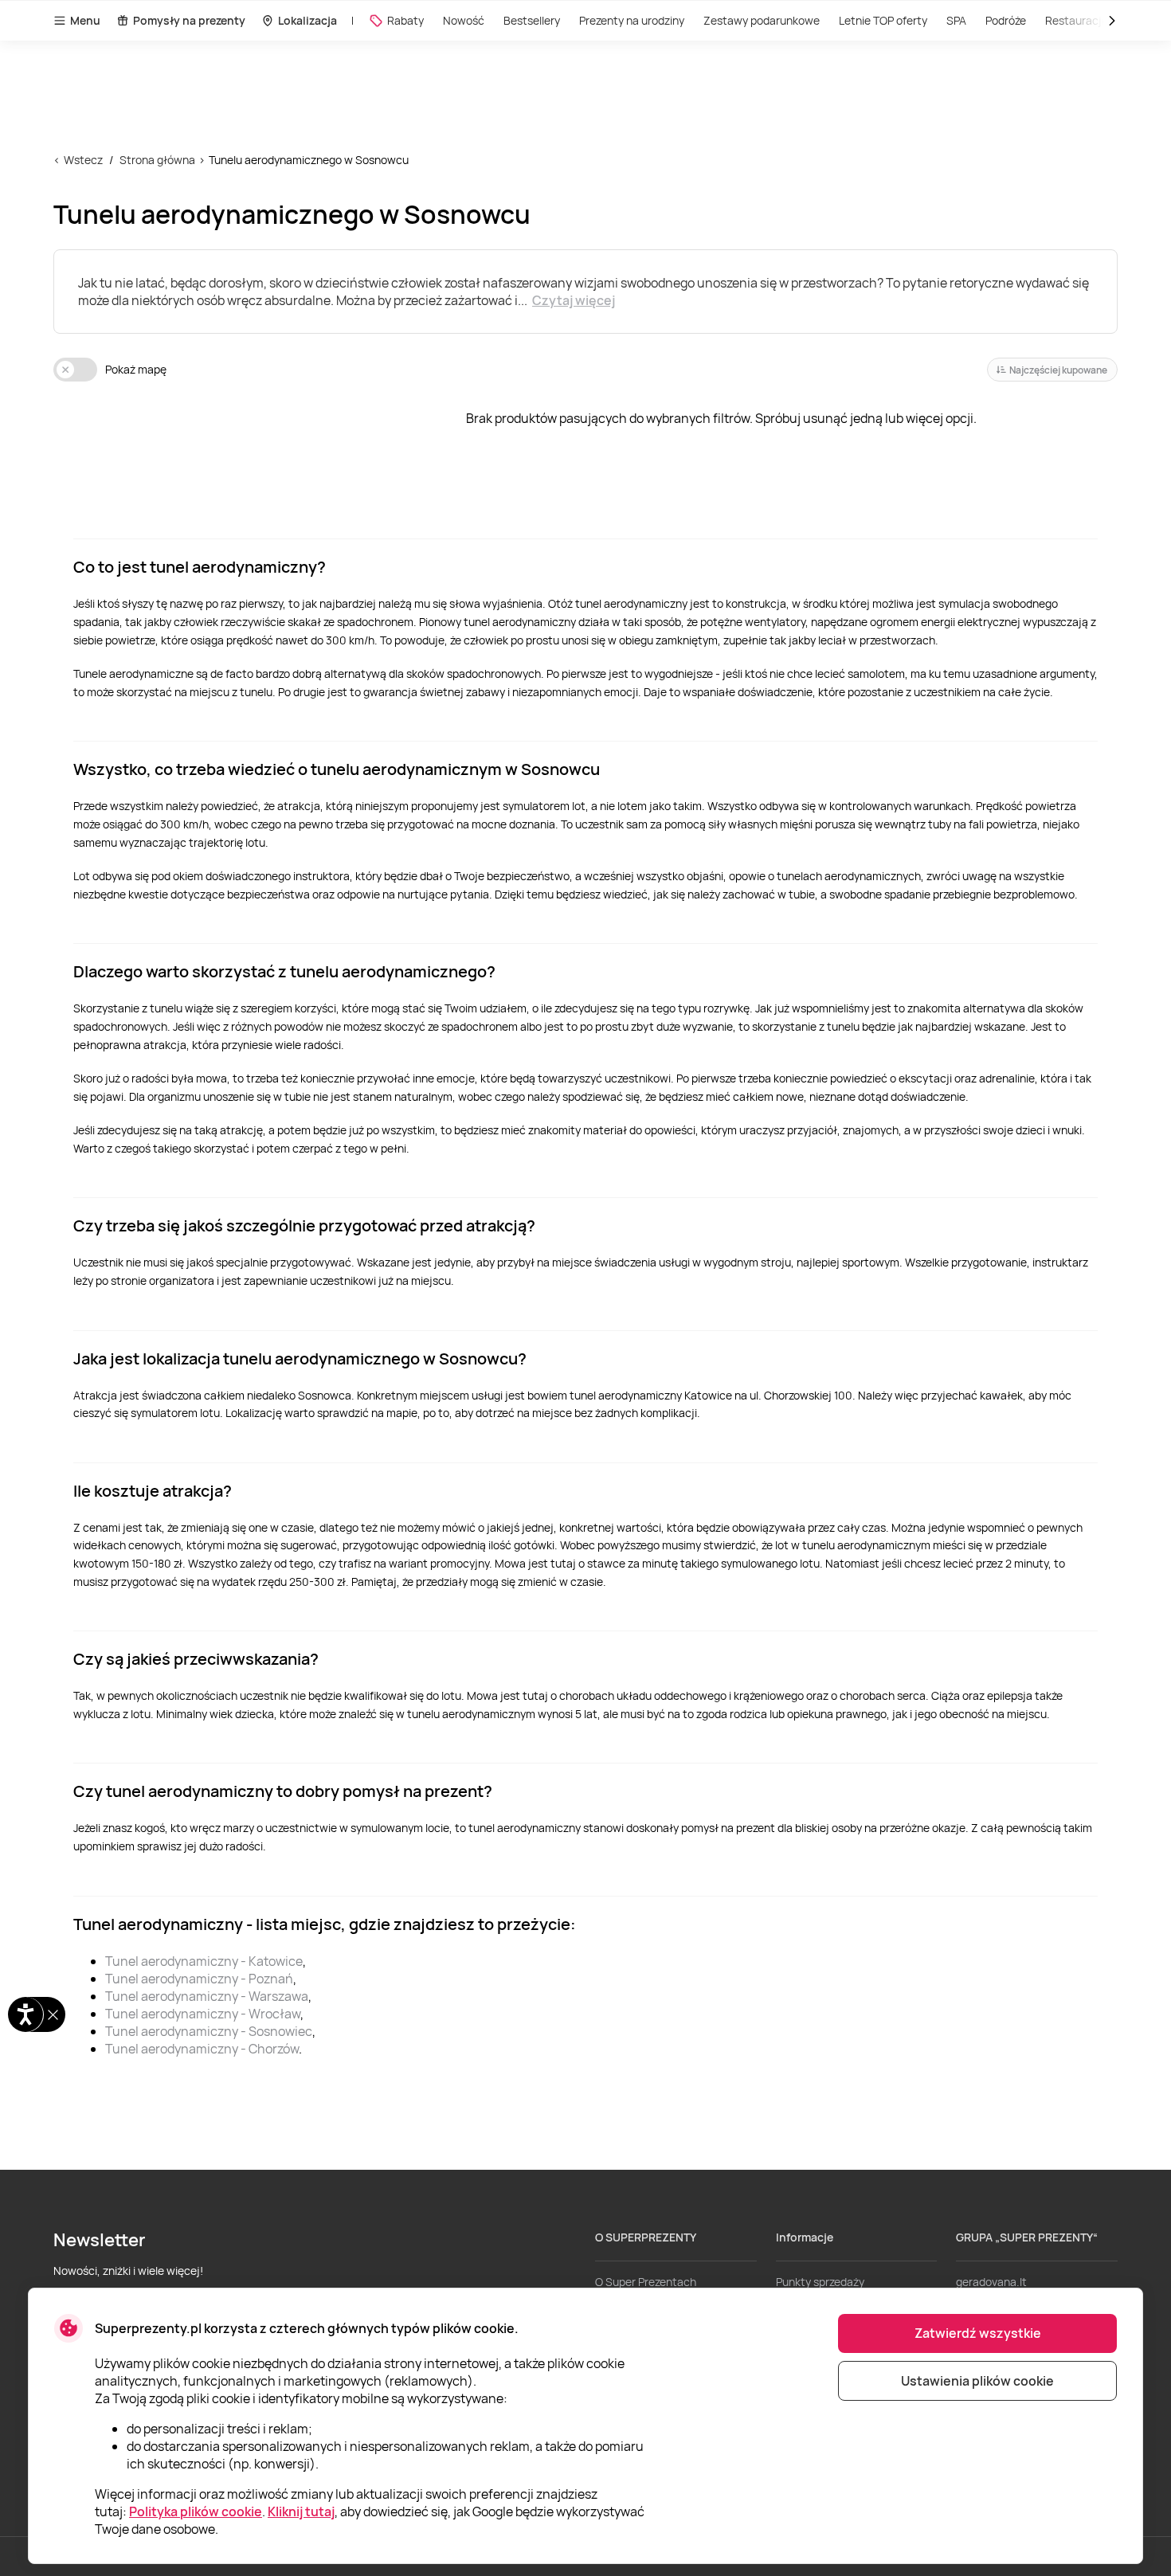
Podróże (1006, 20)
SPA (956, 20)
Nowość (464, 20)
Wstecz (83, 160)
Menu (85, 20)
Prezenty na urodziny (632, 20)
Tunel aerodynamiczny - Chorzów (202, 2049)
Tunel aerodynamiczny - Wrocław (203, 2014)
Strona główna (157, 160)
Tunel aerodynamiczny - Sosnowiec (209, 2031)
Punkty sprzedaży (820, 2282)
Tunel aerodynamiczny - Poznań (199, 1979)
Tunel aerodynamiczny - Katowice (204, 1961)
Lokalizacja (307, 20)
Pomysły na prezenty (189, 20)
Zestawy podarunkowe (762, 20)
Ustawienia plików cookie (977, 2381)
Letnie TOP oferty (883, 20)
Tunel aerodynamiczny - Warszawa (207, 1996)
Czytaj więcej (574, 300)
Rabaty (405, 20)
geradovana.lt (991, 2282)
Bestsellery (532, 20)
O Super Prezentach (646, 2282)
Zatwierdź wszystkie (978, 2333)
